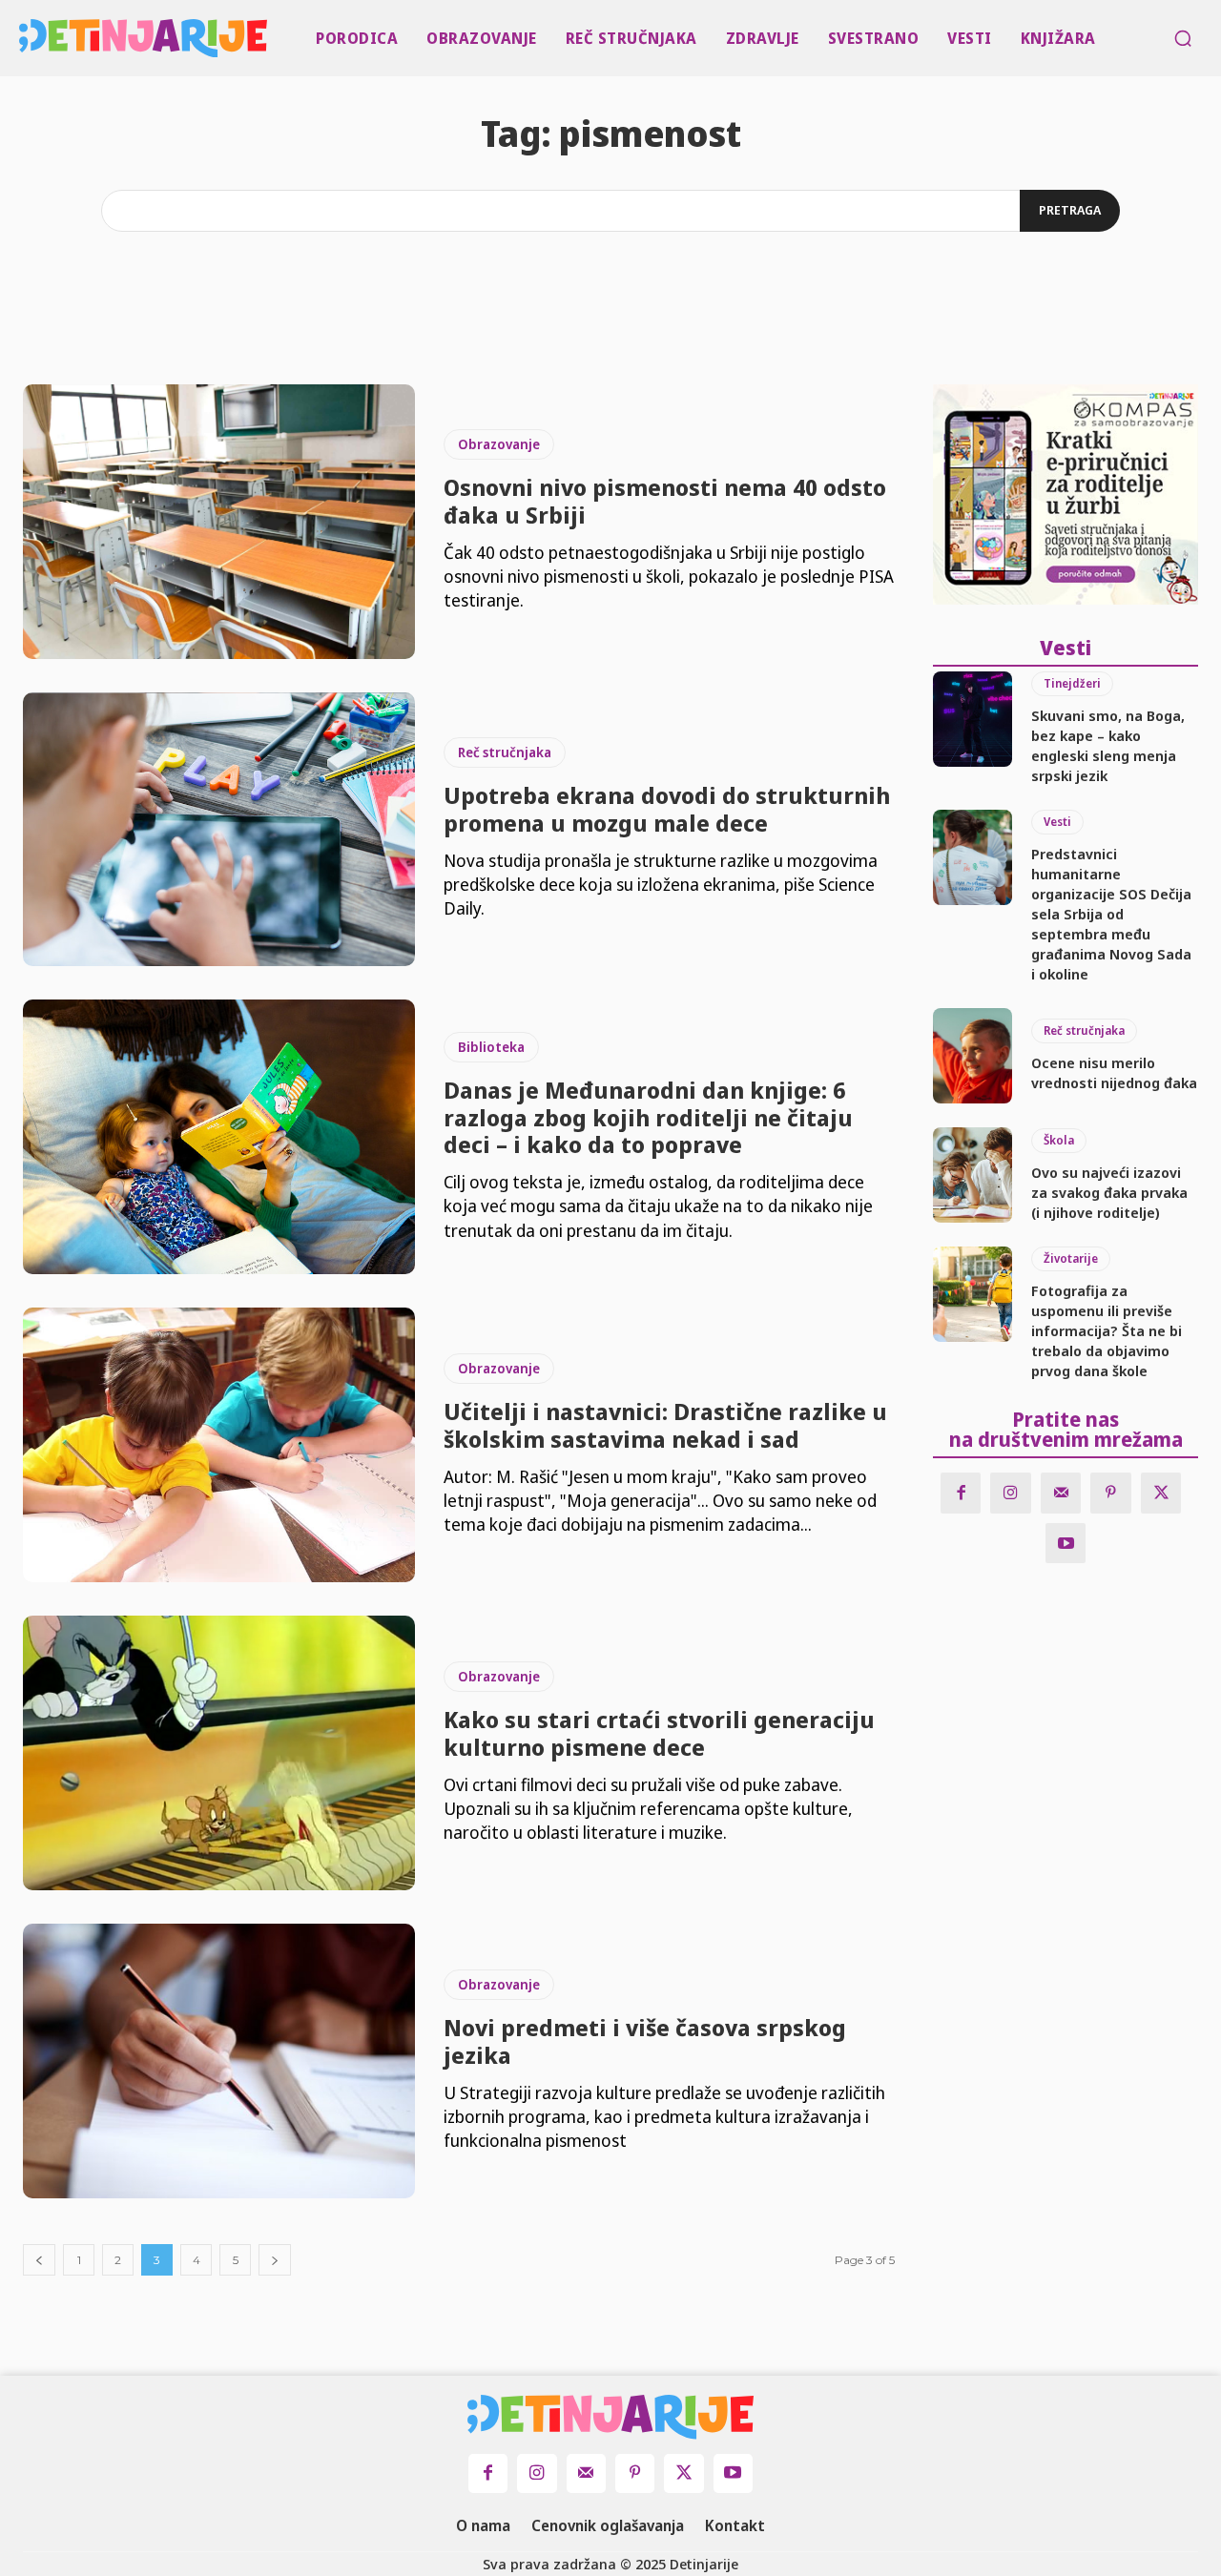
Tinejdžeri (1072, 683)
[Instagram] (1011, 1493)
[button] (1183, 38)
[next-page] (275, 2260)
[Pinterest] (1111, 1493)
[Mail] (1061, 1493)
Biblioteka (491, 1047)
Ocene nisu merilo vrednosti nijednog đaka (1114, 1072)
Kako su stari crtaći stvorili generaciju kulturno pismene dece (659, 1733)
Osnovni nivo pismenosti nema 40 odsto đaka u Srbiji (665, 501)
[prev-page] (39, 2260)
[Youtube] (1066, 1544)
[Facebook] (961, 1493)
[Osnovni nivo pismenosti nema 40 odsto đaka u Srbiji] (219, 522)
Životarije (1071, 1258)
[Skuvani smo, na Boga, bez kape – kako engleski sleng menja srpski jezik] (973, 719)
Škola (1059, 1140)
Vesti (1057, 822)
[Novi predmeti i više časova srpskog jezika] (219, 2061)
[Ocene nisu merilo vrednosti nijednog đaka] (973, 1056)
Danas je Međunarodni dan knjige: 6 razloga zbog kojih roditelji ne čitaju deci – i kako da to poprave (648, 1117)
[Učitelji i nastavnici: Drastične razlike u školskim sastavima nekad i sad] (219, 1445)
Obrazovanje (499, 444)
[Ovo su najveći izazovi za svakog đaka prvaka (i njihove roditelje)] (973, 1175)
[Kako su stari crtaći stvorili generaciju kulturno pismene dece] (219, 1753)
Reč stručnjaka (505, 752)
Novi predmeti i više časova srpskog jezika (645, 2041)
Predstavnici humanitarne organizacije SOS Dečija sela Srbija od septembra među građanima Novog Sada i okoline (1111, 914)
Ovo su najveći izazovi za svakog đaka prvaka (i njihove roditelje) (1109, 1192)
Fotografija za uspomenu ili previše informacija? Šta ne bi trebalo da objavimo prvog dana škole (1107, 1330)
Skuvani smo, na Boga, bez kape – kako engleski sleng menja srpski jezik (1108, 745)
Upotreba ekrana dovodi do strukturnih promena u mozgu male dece (667, 809)
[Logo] (23, 38)
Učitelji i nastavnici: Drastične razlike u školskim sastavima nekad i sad (665, 1425)
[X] (1161, 1493)
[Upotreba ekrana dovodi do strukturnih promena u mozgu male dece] (219, 830)
